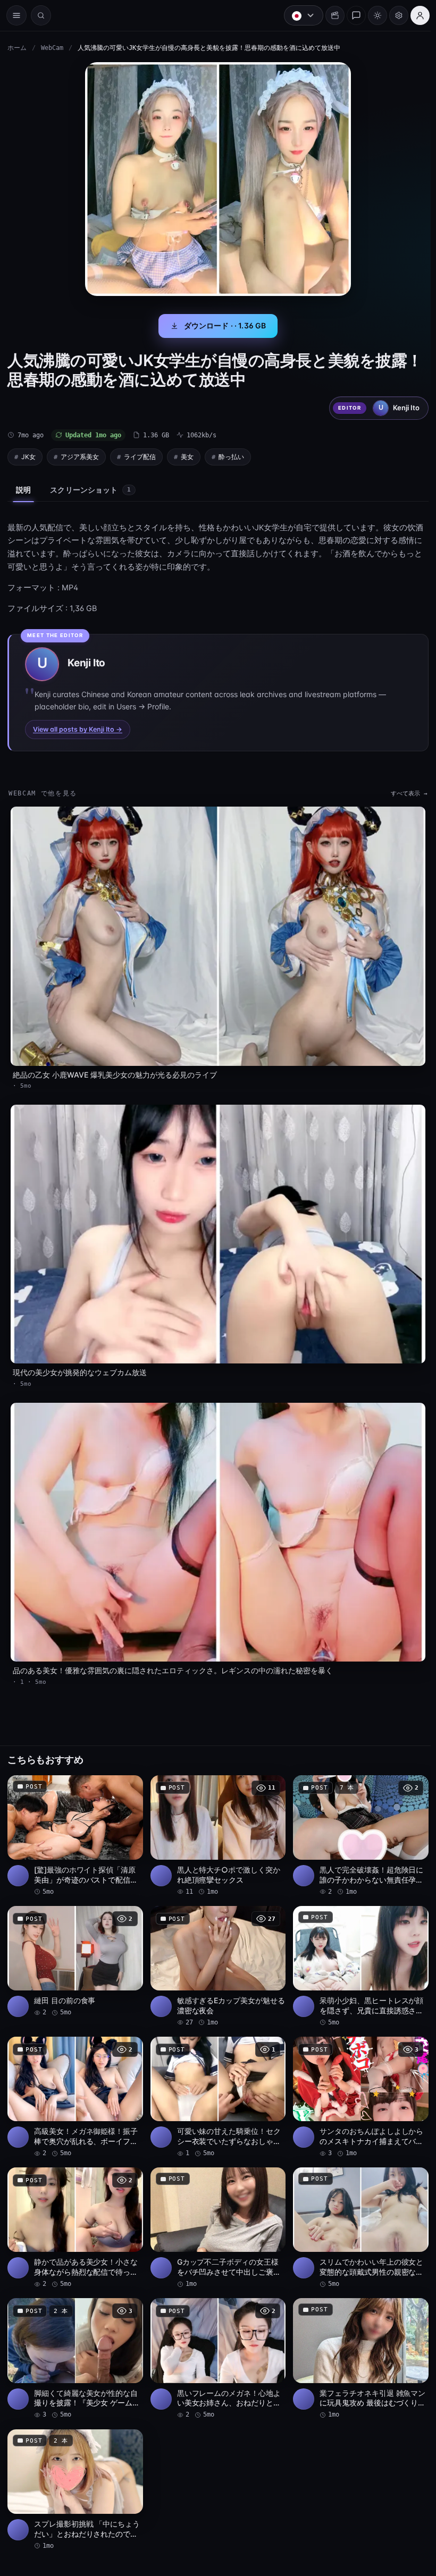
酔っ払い (231, 457)
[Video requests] (330, 15)
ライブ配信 (140, 457)
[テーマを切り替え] (372, 15)
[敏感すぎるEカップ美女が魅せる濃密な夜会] (215, 1955)
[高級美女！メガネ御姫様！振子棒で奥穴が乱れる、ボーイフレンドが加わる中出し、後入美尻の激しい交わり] (74, 2084)
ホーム (17, 48)
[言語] (298, 15)
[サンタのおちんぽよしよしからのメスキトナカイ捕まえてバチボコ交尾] (357, 2084)
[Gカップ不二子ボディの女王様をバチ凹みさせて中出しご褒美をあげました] (215, 2214)
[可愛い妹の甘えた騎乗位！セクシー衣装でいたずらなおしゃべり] (215, 2084)
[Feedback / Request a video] (351, 15)
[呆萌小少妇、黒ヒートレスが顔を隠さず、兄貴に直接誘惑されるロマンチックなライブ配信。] (357, 1955)
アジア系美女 (80, 457)
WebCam (52, 48)
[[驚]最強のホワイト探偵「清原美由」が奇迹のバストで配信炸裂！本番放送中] (74, 1825)
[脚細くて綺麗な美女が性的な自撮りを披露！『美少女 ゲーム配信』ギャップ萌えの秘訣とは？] (74, 2344)
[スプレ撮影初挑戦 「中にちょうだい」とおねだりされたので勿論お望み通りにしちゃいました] (74, 2473)
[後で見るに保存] (127, 1777)
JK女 (28, 457)
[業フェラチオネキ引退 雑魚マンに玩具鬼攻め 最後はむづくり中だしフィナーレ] (357, 2344)
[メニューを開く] (16, 15)
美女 (187, 457)
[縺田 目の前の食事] (74, 1950)
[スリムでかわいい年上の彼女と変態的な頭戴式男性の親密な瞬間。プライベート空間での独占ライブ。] (357, 2214)
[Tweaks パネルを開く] (393, 15)
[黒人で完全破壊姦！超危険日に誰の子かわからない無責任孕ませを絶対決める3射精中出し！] (357, 1825)
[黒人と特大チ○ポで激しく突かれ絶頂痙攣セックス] (215, 1825)
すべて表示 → (404, 794)
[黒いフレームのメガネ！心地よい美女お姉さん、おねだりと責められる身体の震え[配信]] (215, 2344)
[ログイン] (415, 15)
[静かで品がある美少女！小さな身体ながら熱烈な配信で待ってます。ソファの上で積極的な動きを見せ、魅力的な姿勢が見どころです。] (74, 2214)
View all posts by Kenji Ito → (78, 729)
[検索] (41, 15)
